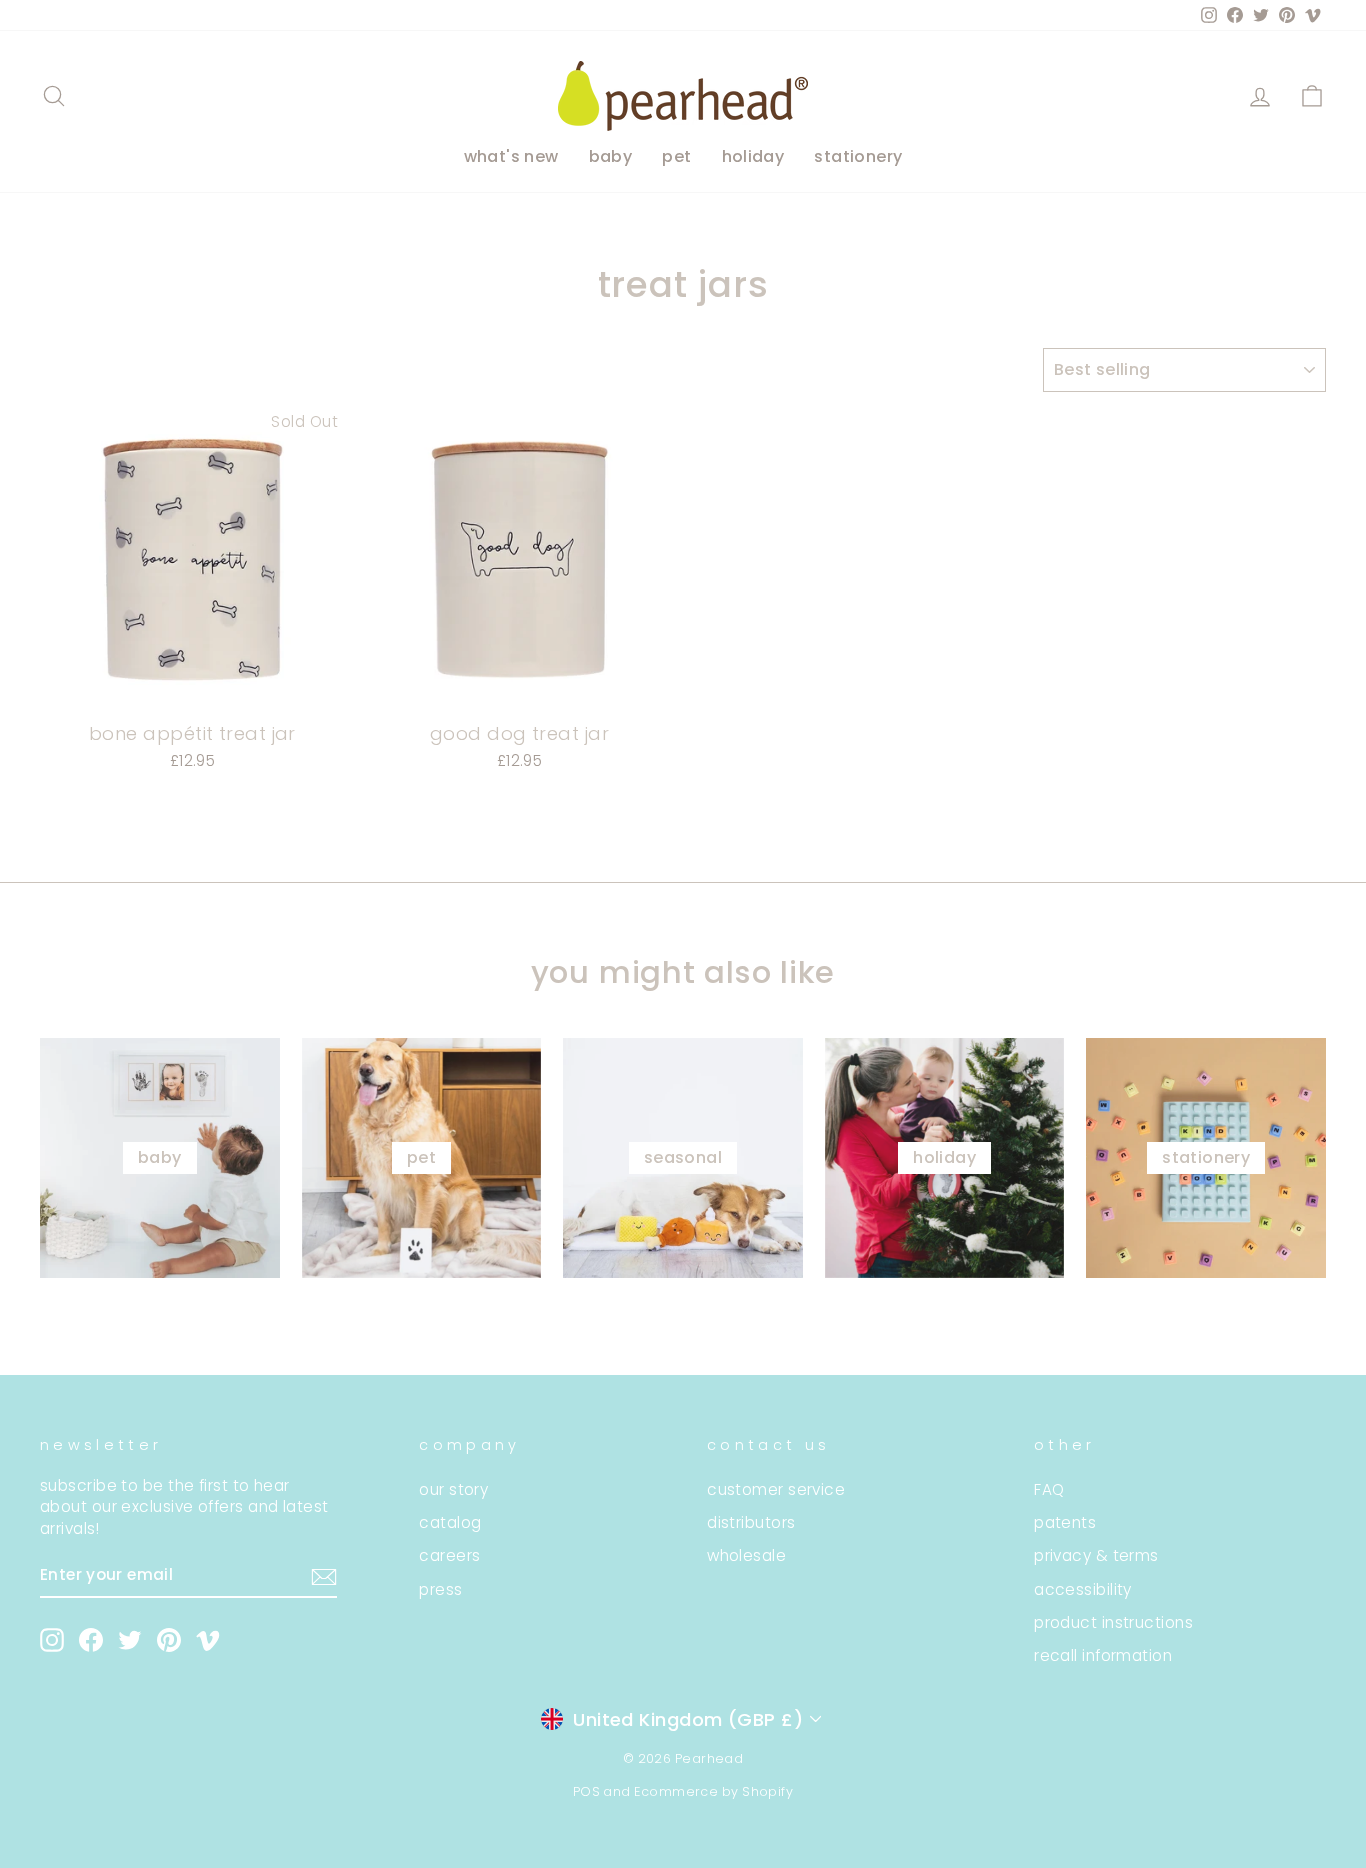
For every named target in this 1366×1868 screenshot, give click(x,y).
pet (676, 156)
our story (453, 1489)
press (440, 1589)
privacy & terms (1096, 1555)
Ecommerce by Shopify (713, 1791)
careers (449, 1555)
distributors (751, 1522)
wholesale (746, 1555)
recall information (1103, 1655)
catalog (450, 1522)
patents (1065, 1522)
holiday (753, 156)
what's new (511, 156)
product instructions (1113, 1622)
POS (586, 1791)
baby (611, 156)
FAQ (1049, 1489)
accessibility (1083, 1589)
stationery (858, 156)
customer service (776, 1489)
